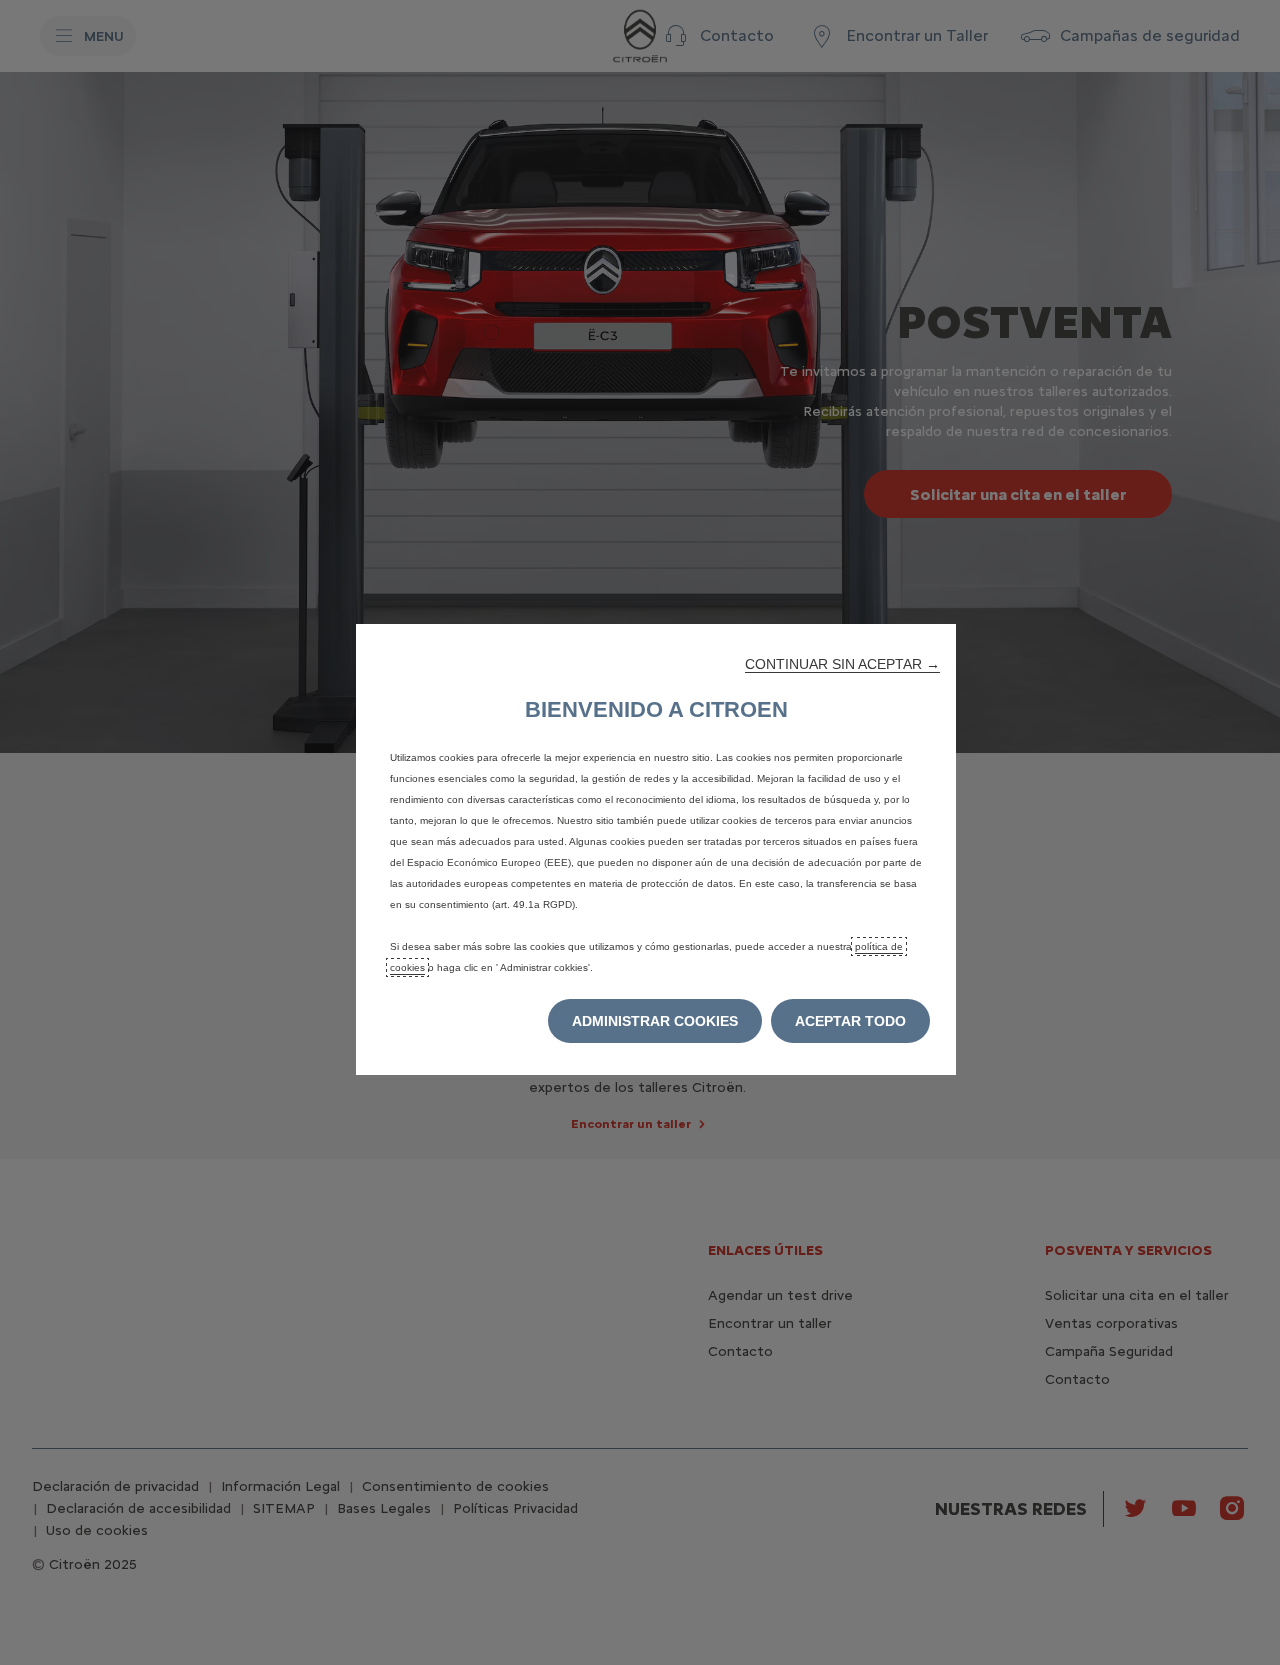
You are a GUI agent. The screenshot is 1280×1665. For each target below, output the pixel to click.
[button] (842, 664)
